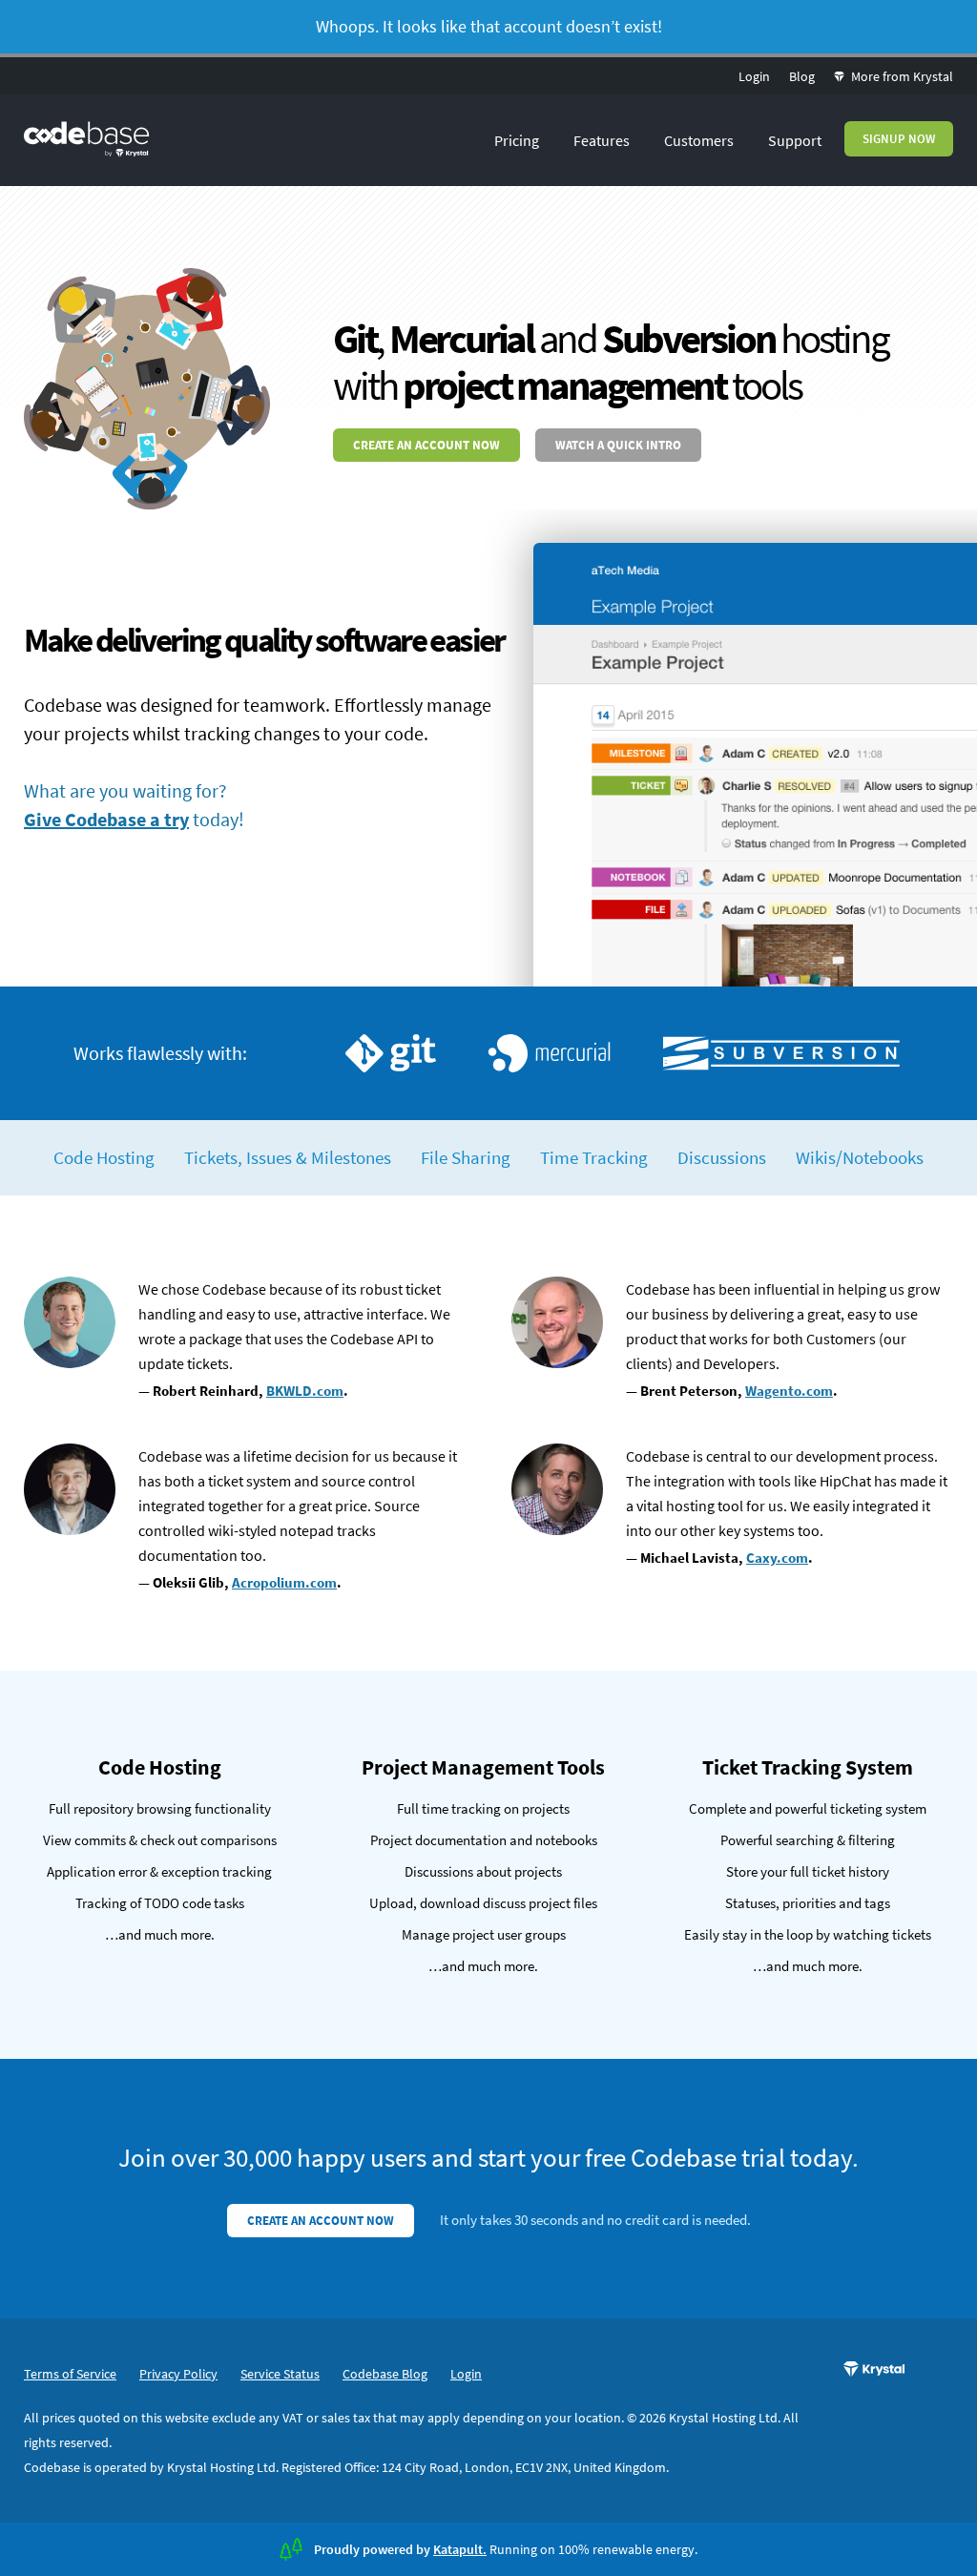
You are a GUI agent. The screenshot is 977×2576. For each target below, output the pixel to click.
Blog (802, 76)
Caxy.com (777, 1558)
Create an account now (426, 445)
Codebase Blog (385, 2374)
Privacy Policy (178, 2374)
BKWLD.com (305, 1391)
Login (754, 76)
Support (795, 140)
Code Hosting (104, 1157)
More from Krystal (901, 76)
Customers (699, 140)
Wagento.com (789, 1391)
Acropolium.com (284, 1582)
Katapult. (460, 2549)
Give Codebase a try (106, 819)
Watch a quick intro (618, 445)
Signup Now (899, 139)
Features (602, 140)
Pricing (517, 140)
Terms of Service (70, 2374)
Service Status (280, 2374)
